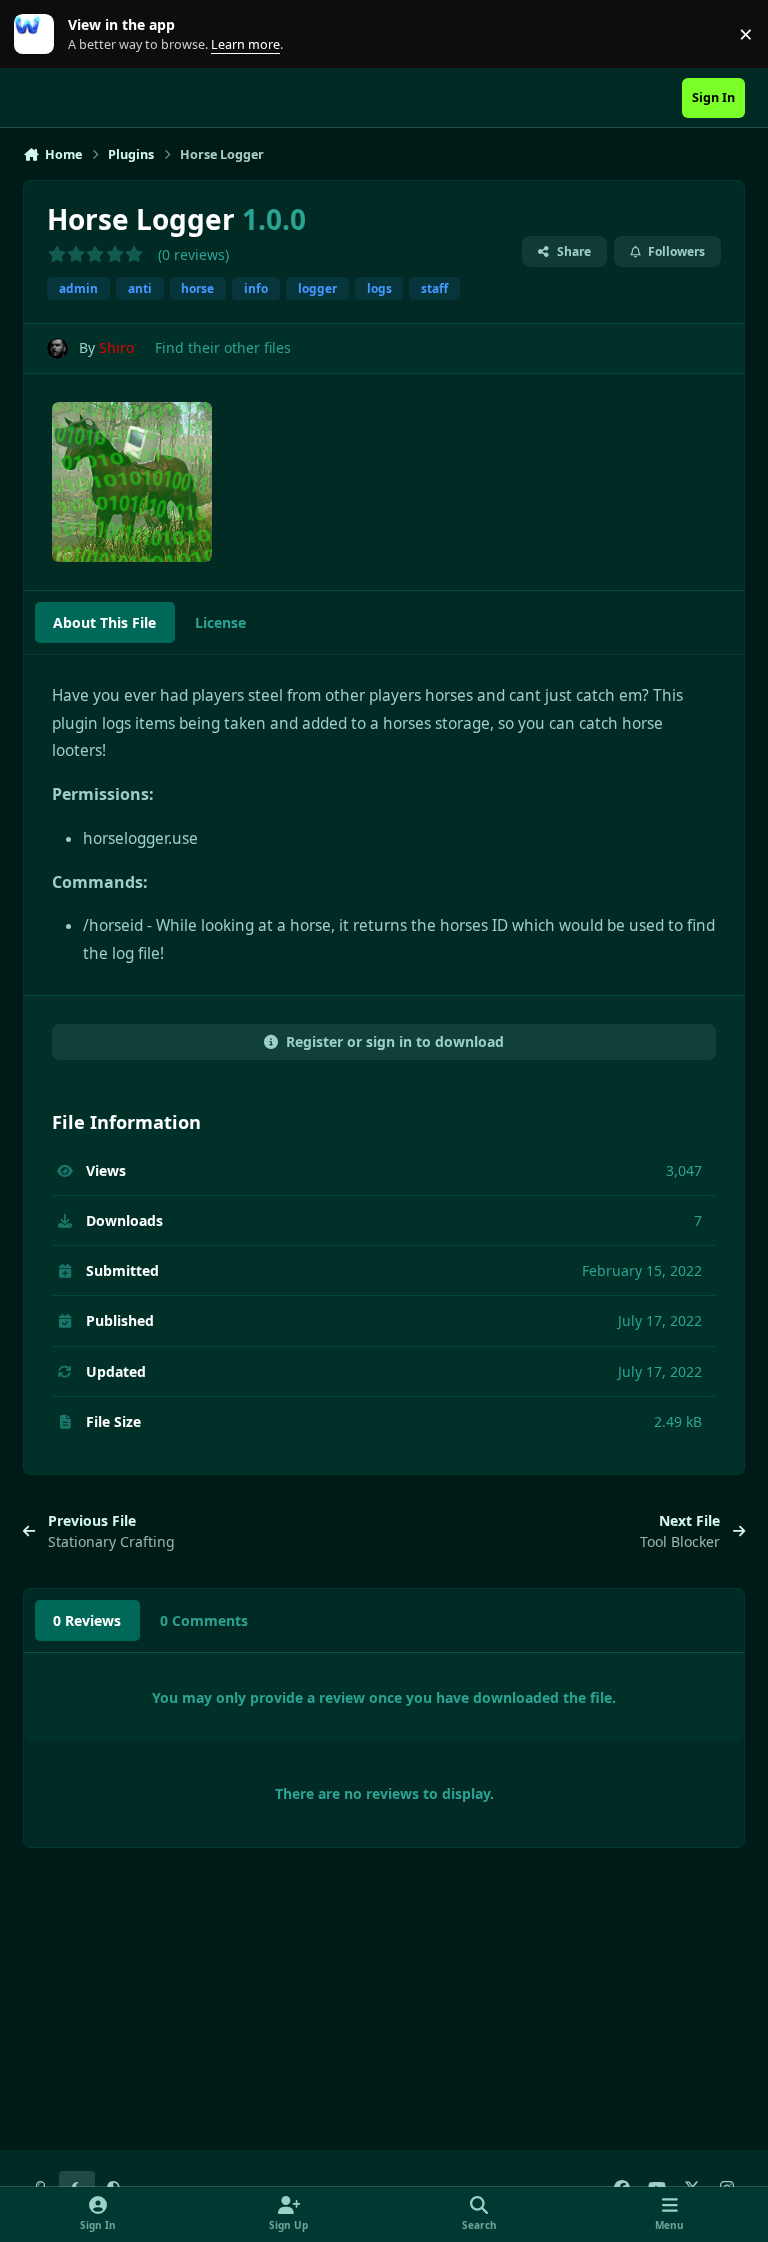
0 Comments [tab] (204, 1620)
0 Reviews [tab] (87, 1620)
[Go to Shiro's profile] (57, 348)
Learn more (38, 34)
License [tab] (220, 622)
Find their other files (223, 347)
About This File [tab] (104, 622)
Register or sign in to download (395, 1041)
